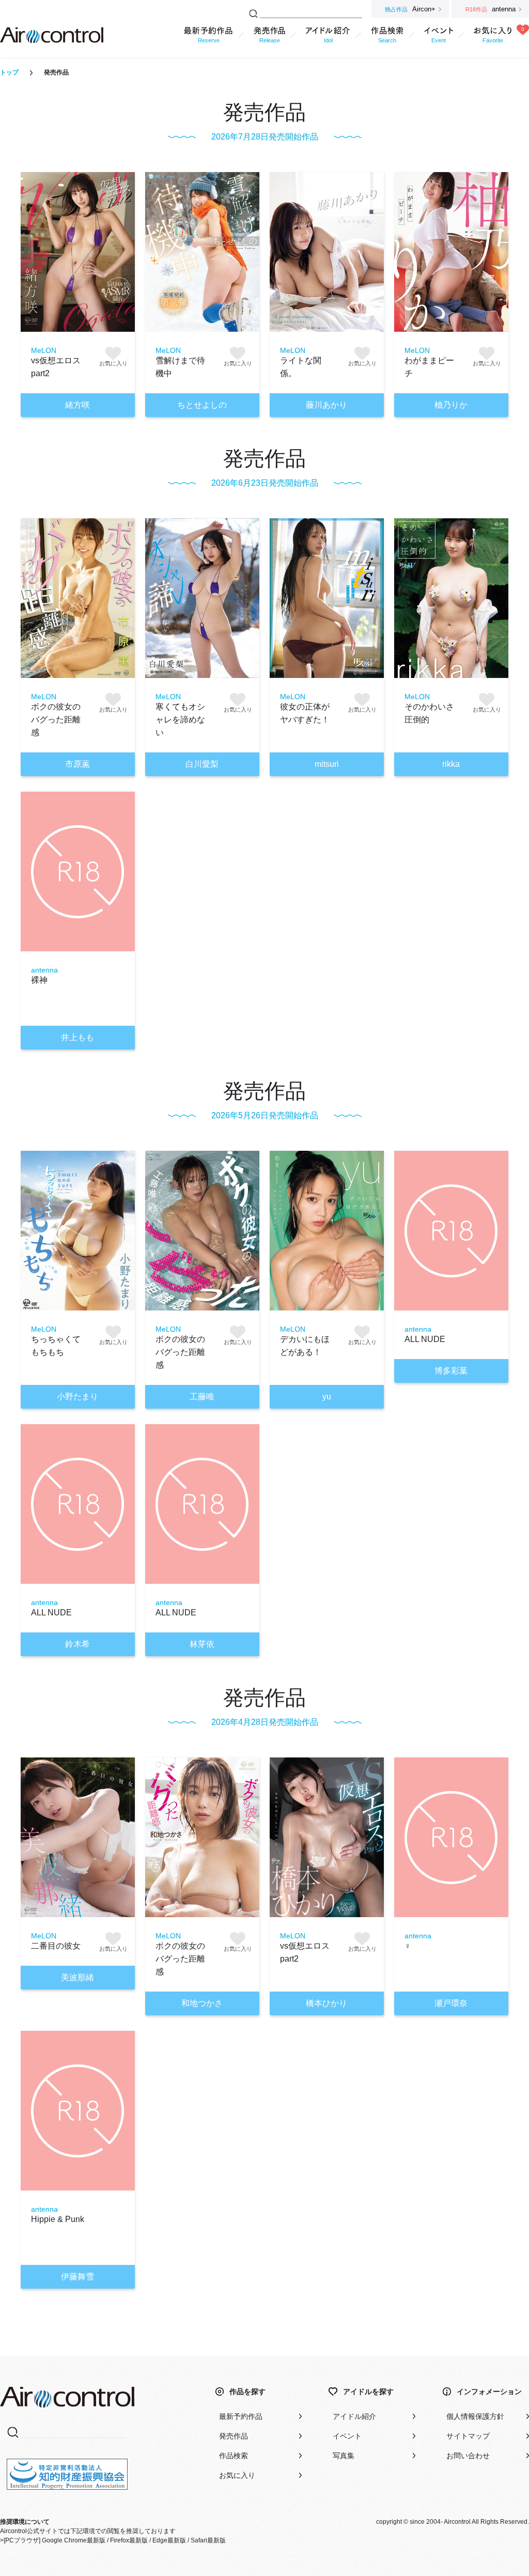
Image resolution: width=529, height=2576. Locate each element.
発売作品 (234, 2436)
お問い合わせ (468, 2456)
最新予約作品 (241, 2416)
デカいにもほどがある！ (305, 1346)
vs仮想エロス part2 (56, 367)
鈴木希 (77, 1644)
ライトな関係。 (301, 367)
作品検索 (234, 2456)
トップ (9, 72)
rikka (451, 764)
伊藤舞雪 (77, 2277)
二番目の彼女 (56, 1946)
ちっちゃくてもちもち (56, 1346)
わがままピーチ (429, 367)
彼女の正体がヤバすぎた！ (305, 713)
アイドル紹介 (354, 2416)
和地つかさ (202, 2003)
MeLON (44, 350)
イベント (347, 2436)
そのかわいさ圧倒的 (429, 713)
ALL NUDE (425, 1339)
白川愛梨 (202, 764)
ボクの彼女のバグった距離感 (56, 720)
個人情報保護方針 (475, 2416)
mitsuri (327, 764)
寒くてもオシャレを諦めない (180, 720)
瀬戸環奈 (451, 2003)
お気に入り (237, 2475)
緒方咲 (77, 405)
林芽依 (202, 1644)
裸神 (39, 980)
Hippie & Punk (58, 2219)
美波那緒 (77, 1977)
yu (327, 1397)
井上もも (77, 1037)
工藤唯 (202, 1397)
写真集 (344, 2456)
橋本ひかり (326, 2003)
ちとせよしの (202, 405)
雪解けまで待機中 (180, 367)
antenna (44, 970)
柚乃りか (451, 405)
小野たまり (77, 1397)
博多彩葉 (451, 1371)
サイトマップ (468, 2436)
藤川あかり (326, 405)
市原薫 (77, 764)
